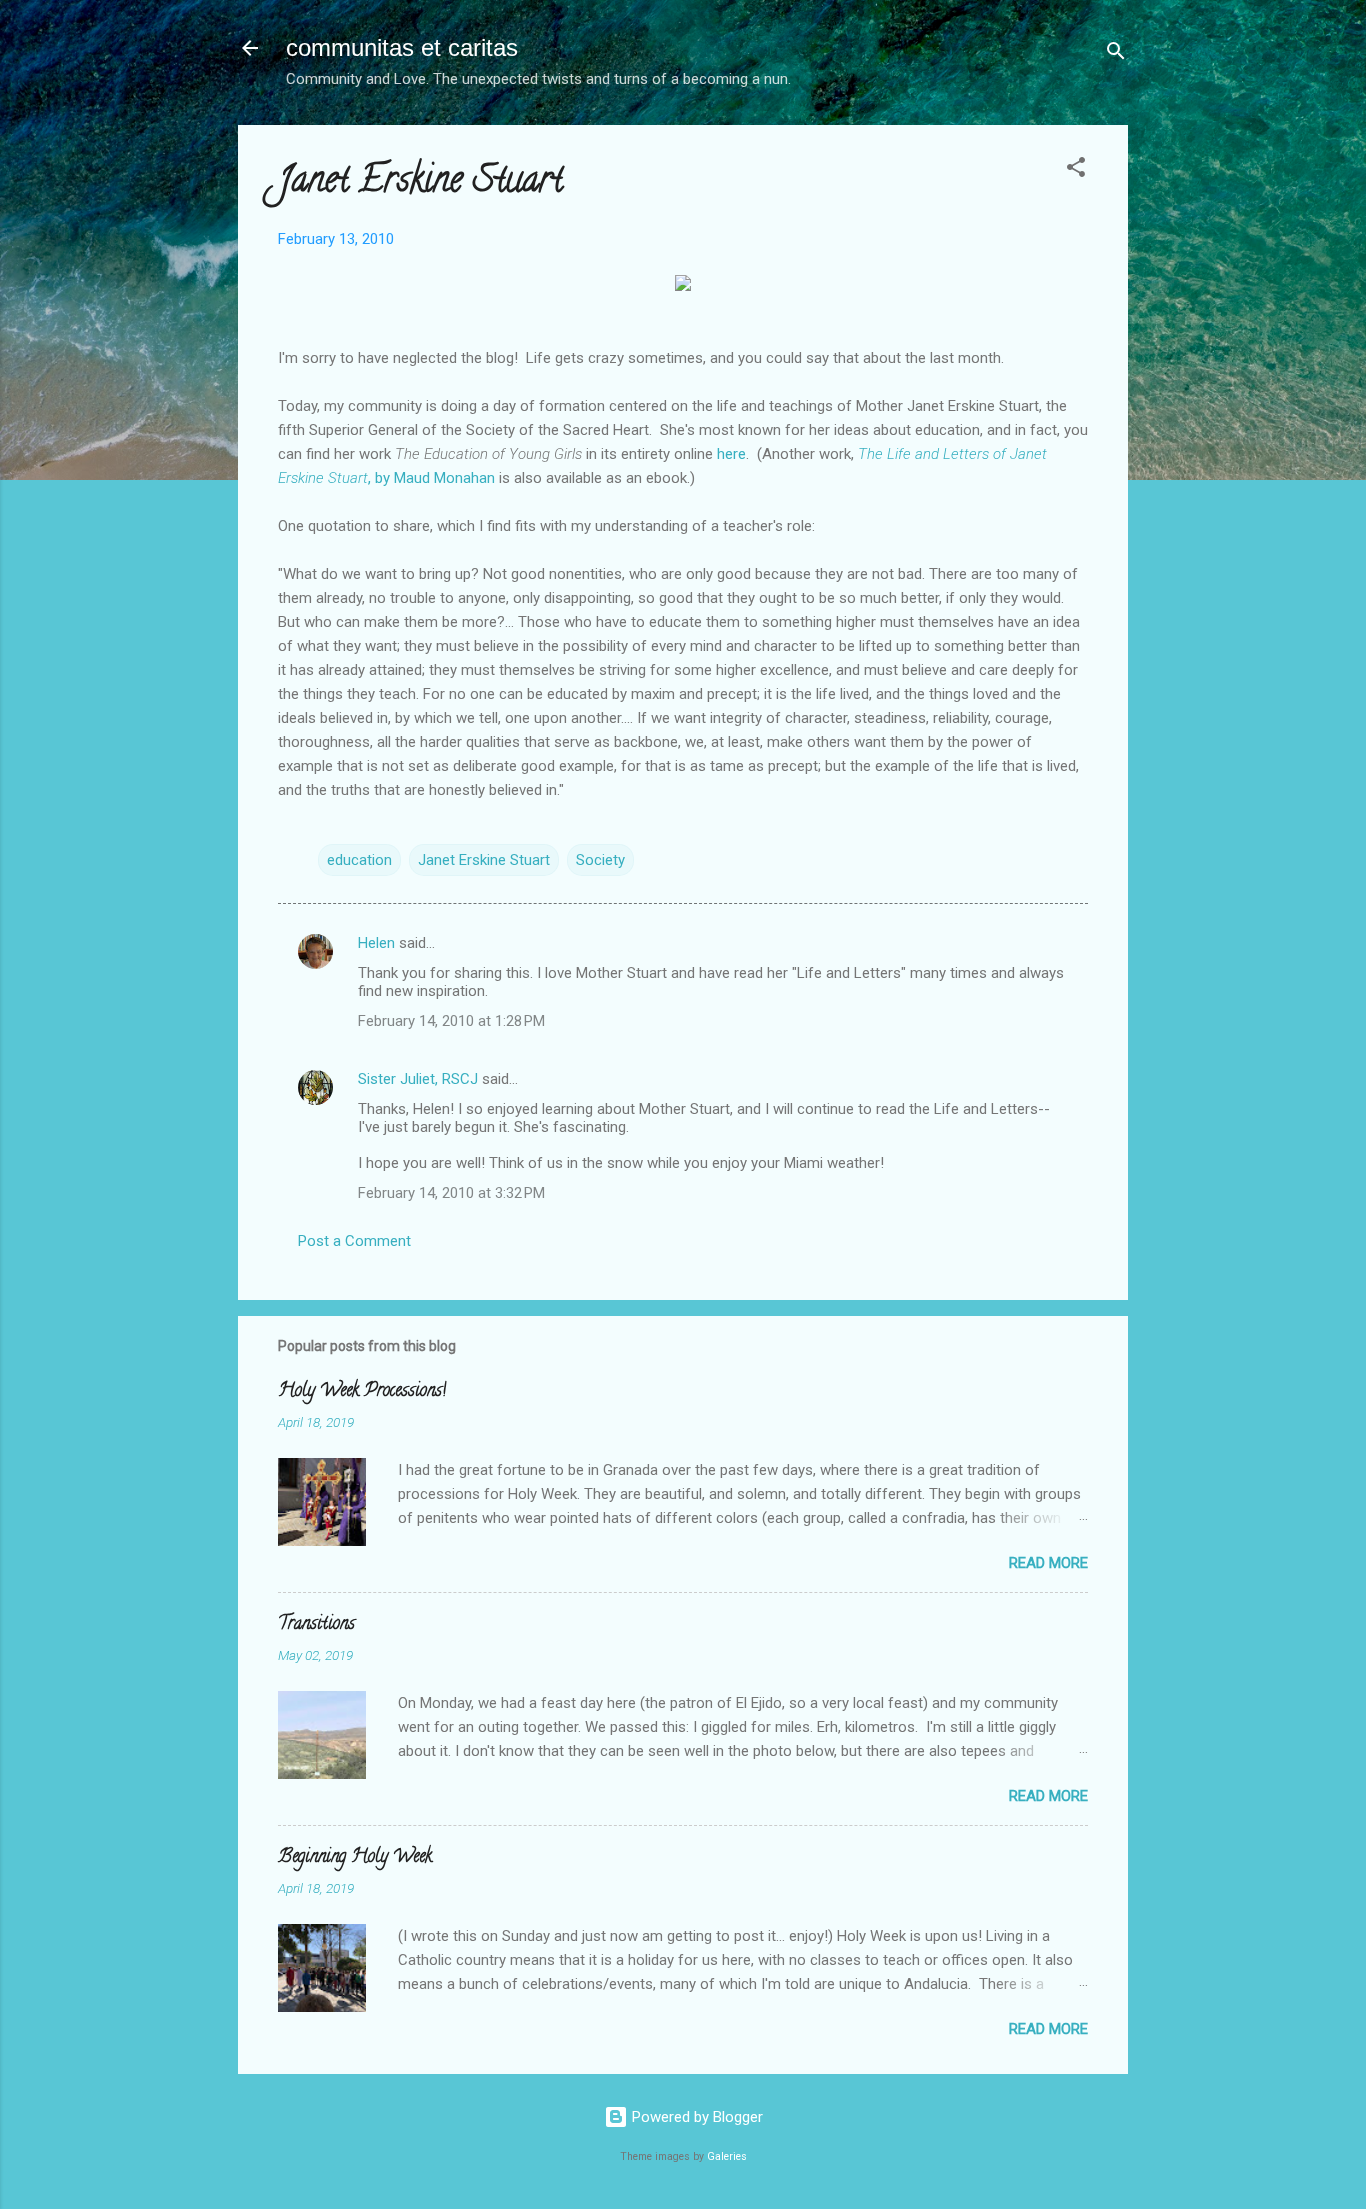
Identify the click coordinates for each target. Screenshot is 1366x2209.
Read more (1048, 1563)
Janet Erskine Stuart (484, 860)
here (729, 454)
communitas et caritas (402, 47)
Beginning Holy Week (355, 1858)
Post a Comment (354, 1241)
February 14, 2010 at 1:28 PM (451, 1021)
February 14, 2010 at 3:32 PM (451, 1193)
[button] (1076, 170)
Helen (376, 943)
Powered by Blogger (695, 2117)
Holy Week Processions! (362, 1392)
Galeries (727, 2156)
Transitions (316, 1625)
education (359, 860)
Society (600, 860)
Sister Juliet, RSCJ (418, 1079)
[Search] (1116, 54)
